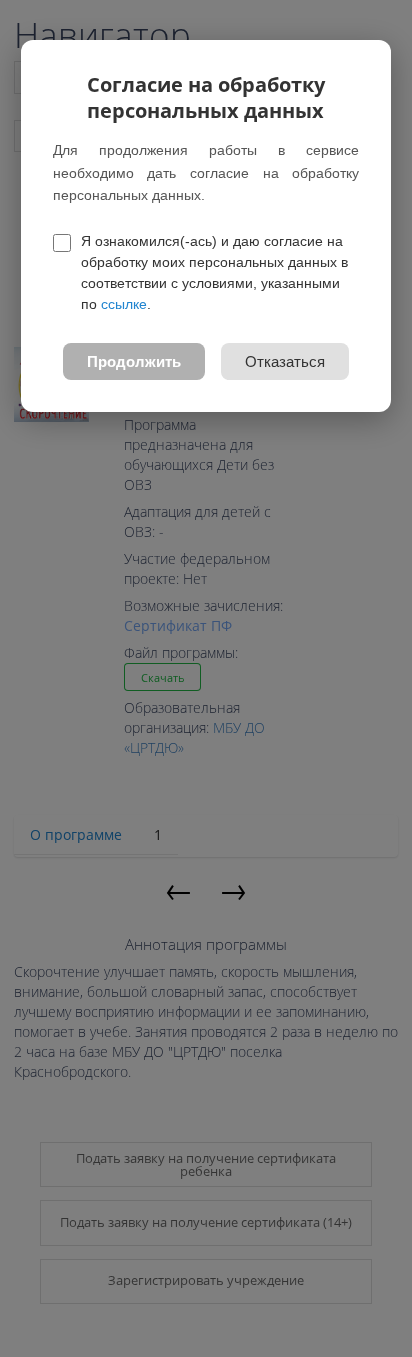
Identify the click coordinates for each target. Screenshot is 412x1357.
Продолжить (134, 361)
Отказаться (285, 361)
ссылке (124, 304)
